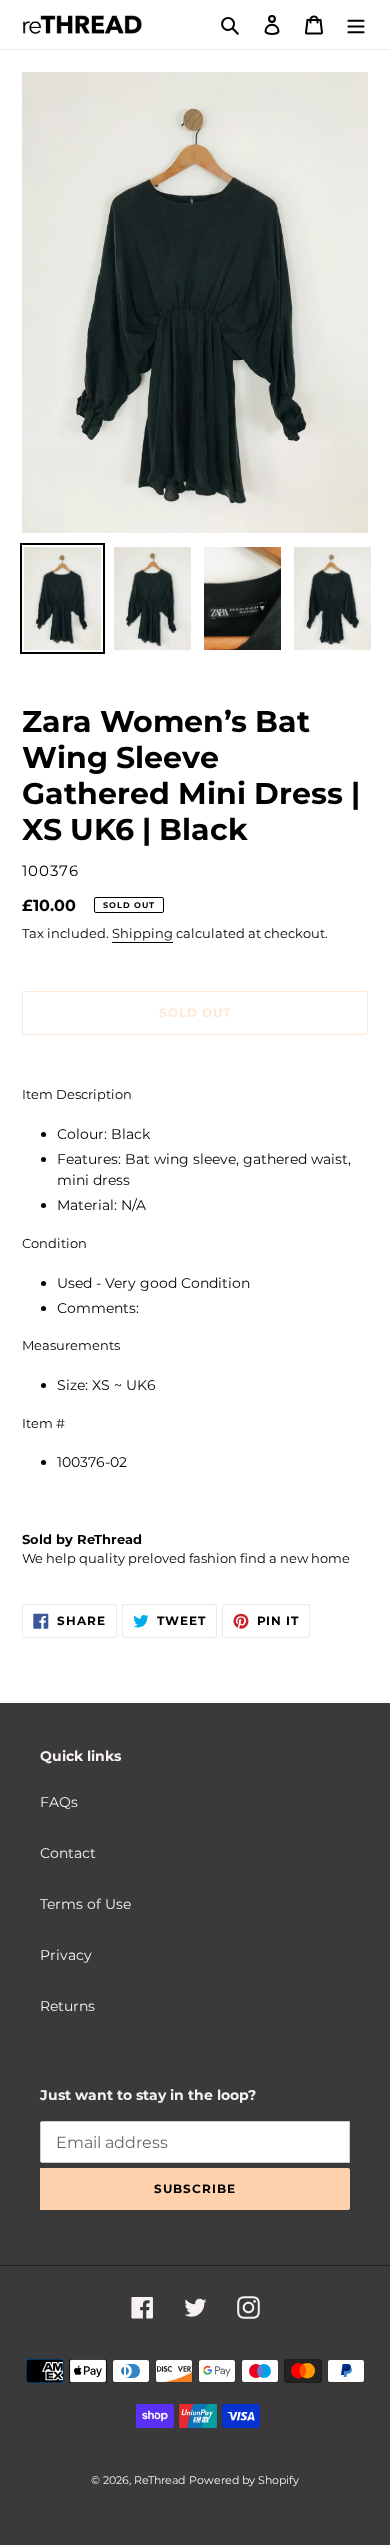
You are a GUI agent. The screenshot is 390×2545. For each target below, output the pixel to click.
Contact (68, 1853)
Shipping (142, 933)
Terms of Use (85, 1904)
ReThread (159, 2480)
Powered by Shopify (244, 2480)
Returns (67, 2006)
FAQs (59, 1802)
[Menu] (356, 24)
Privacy (66, 1955)
